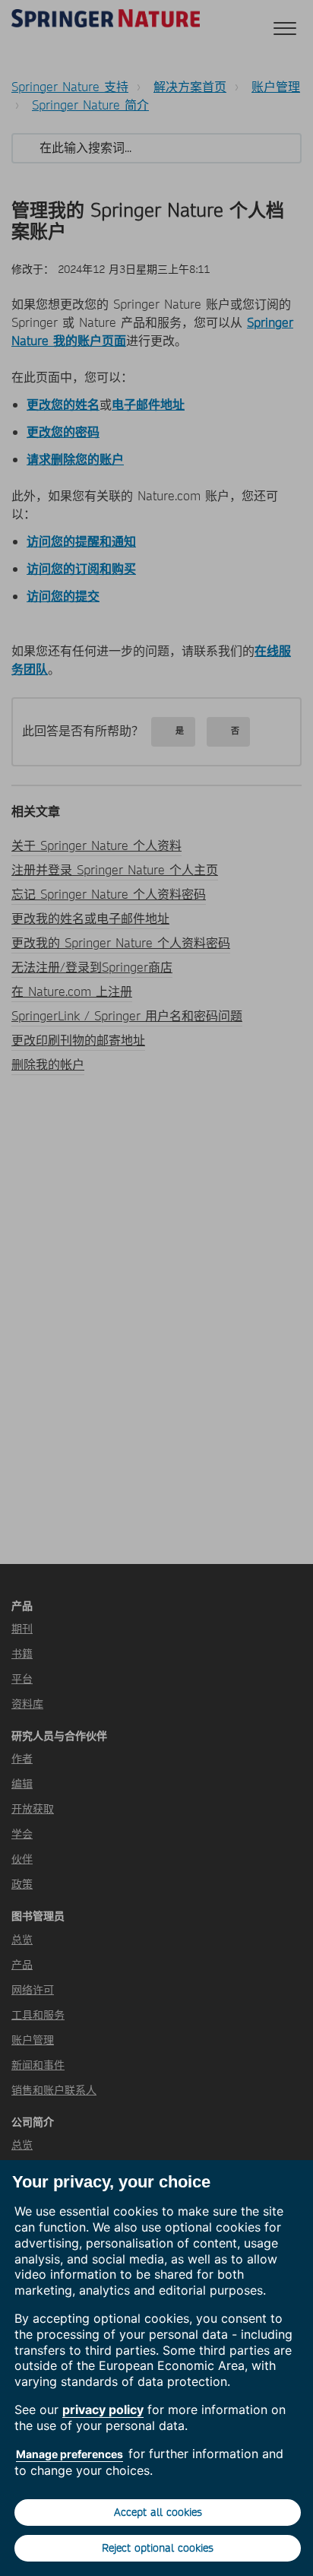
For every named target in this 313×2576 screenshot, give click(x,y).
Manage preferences (70, 2454)
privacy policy (103, 2409)
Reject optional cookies (158, 2548)
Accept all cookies (158, 2512)
